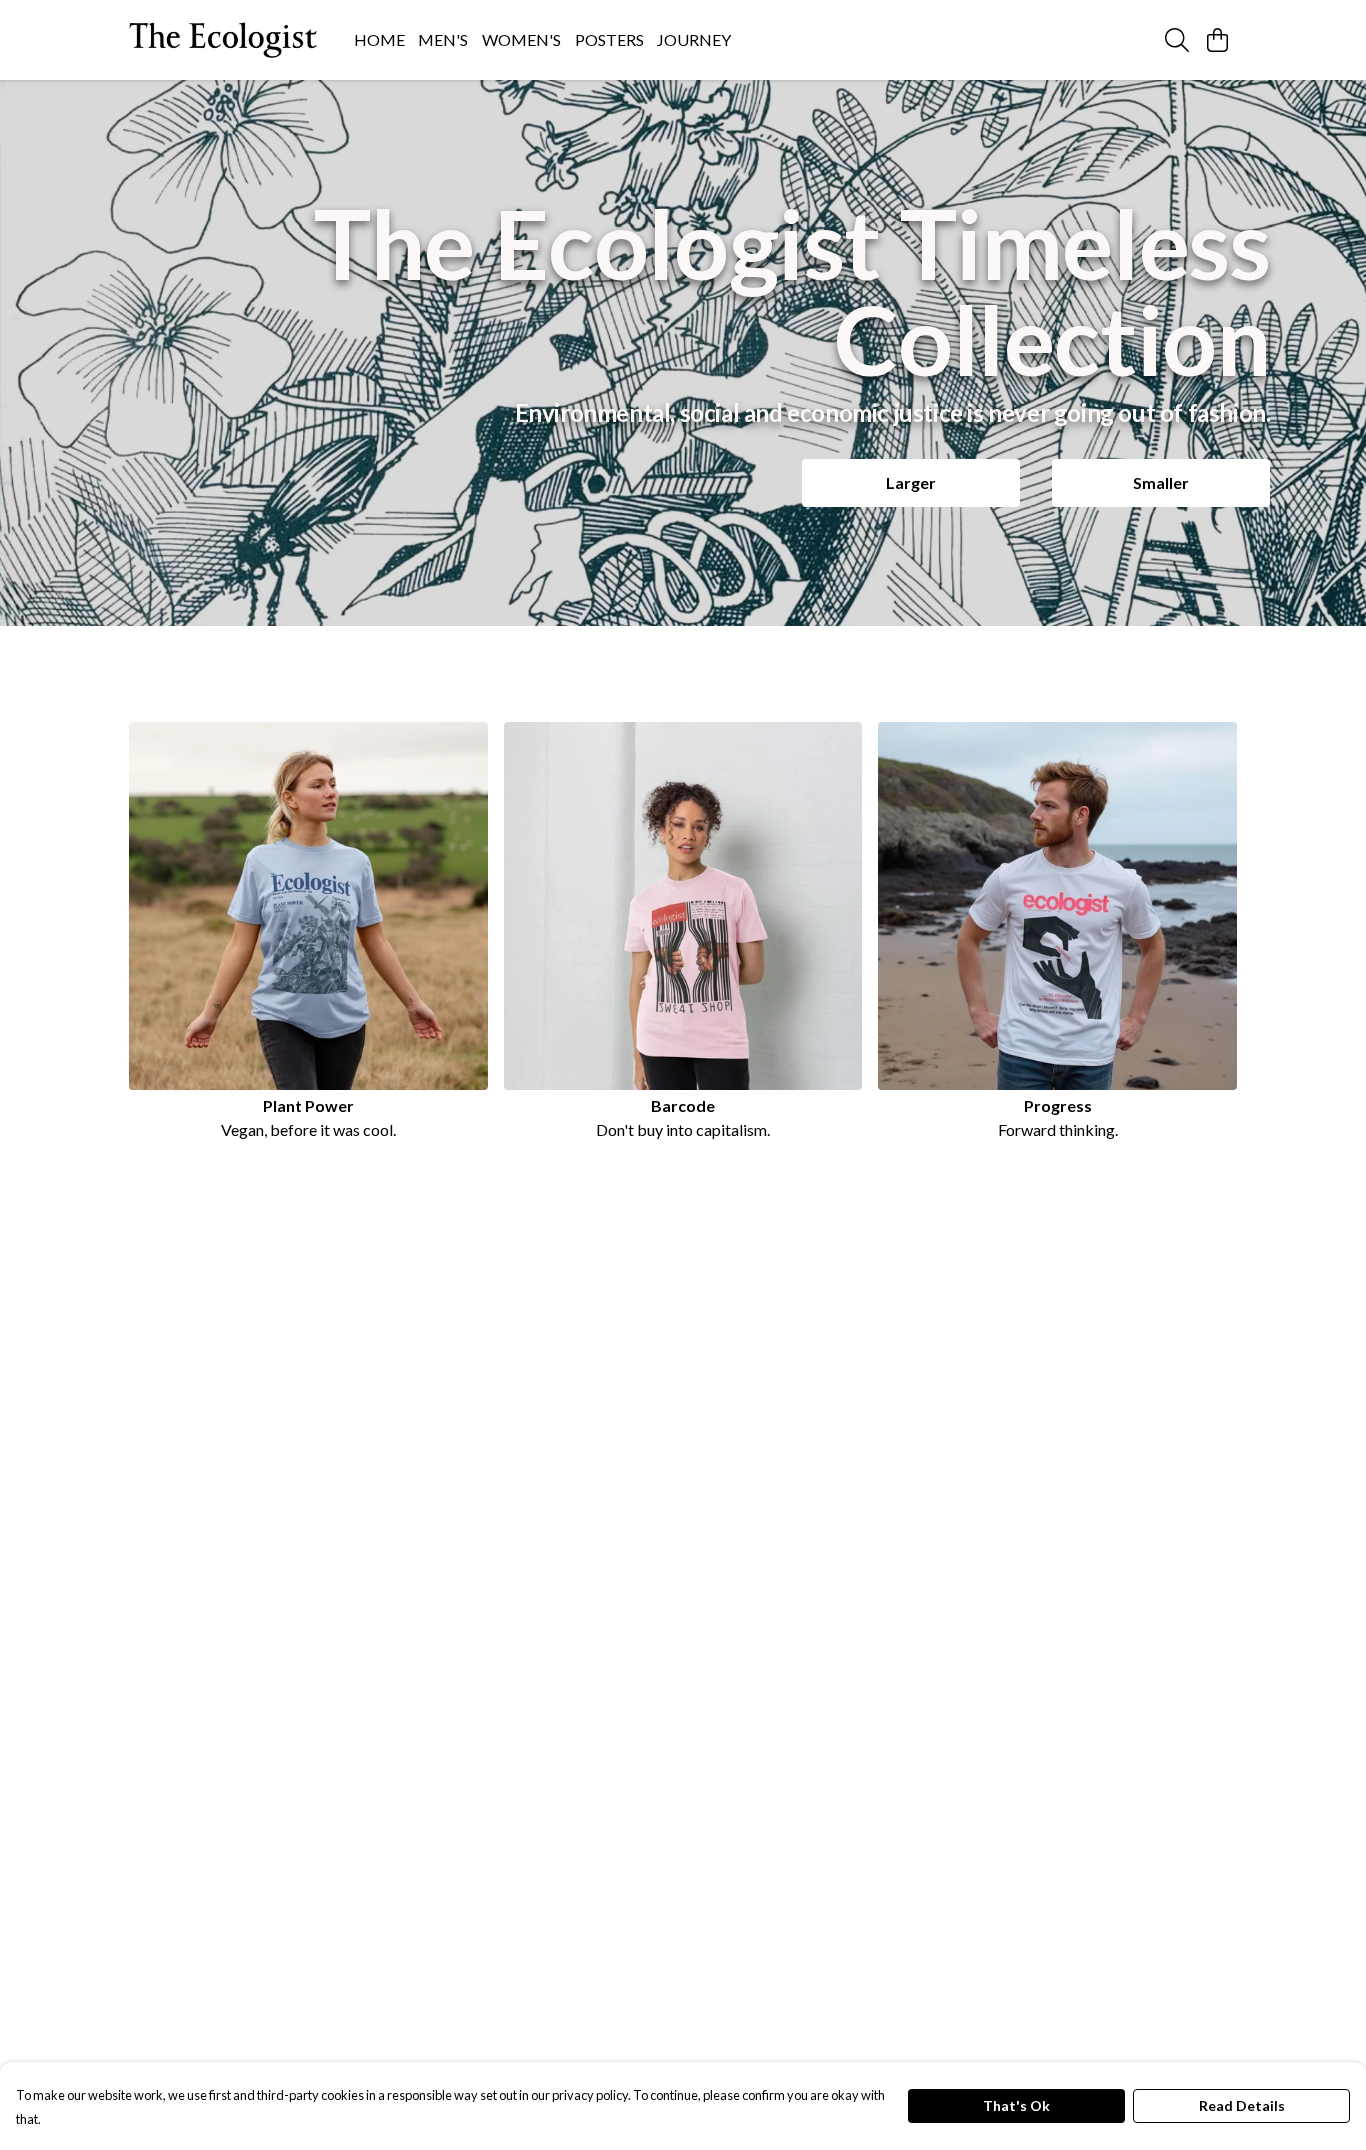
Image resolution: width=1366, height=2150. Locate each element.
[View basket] (1217, 40)
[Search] (1177, 40)
